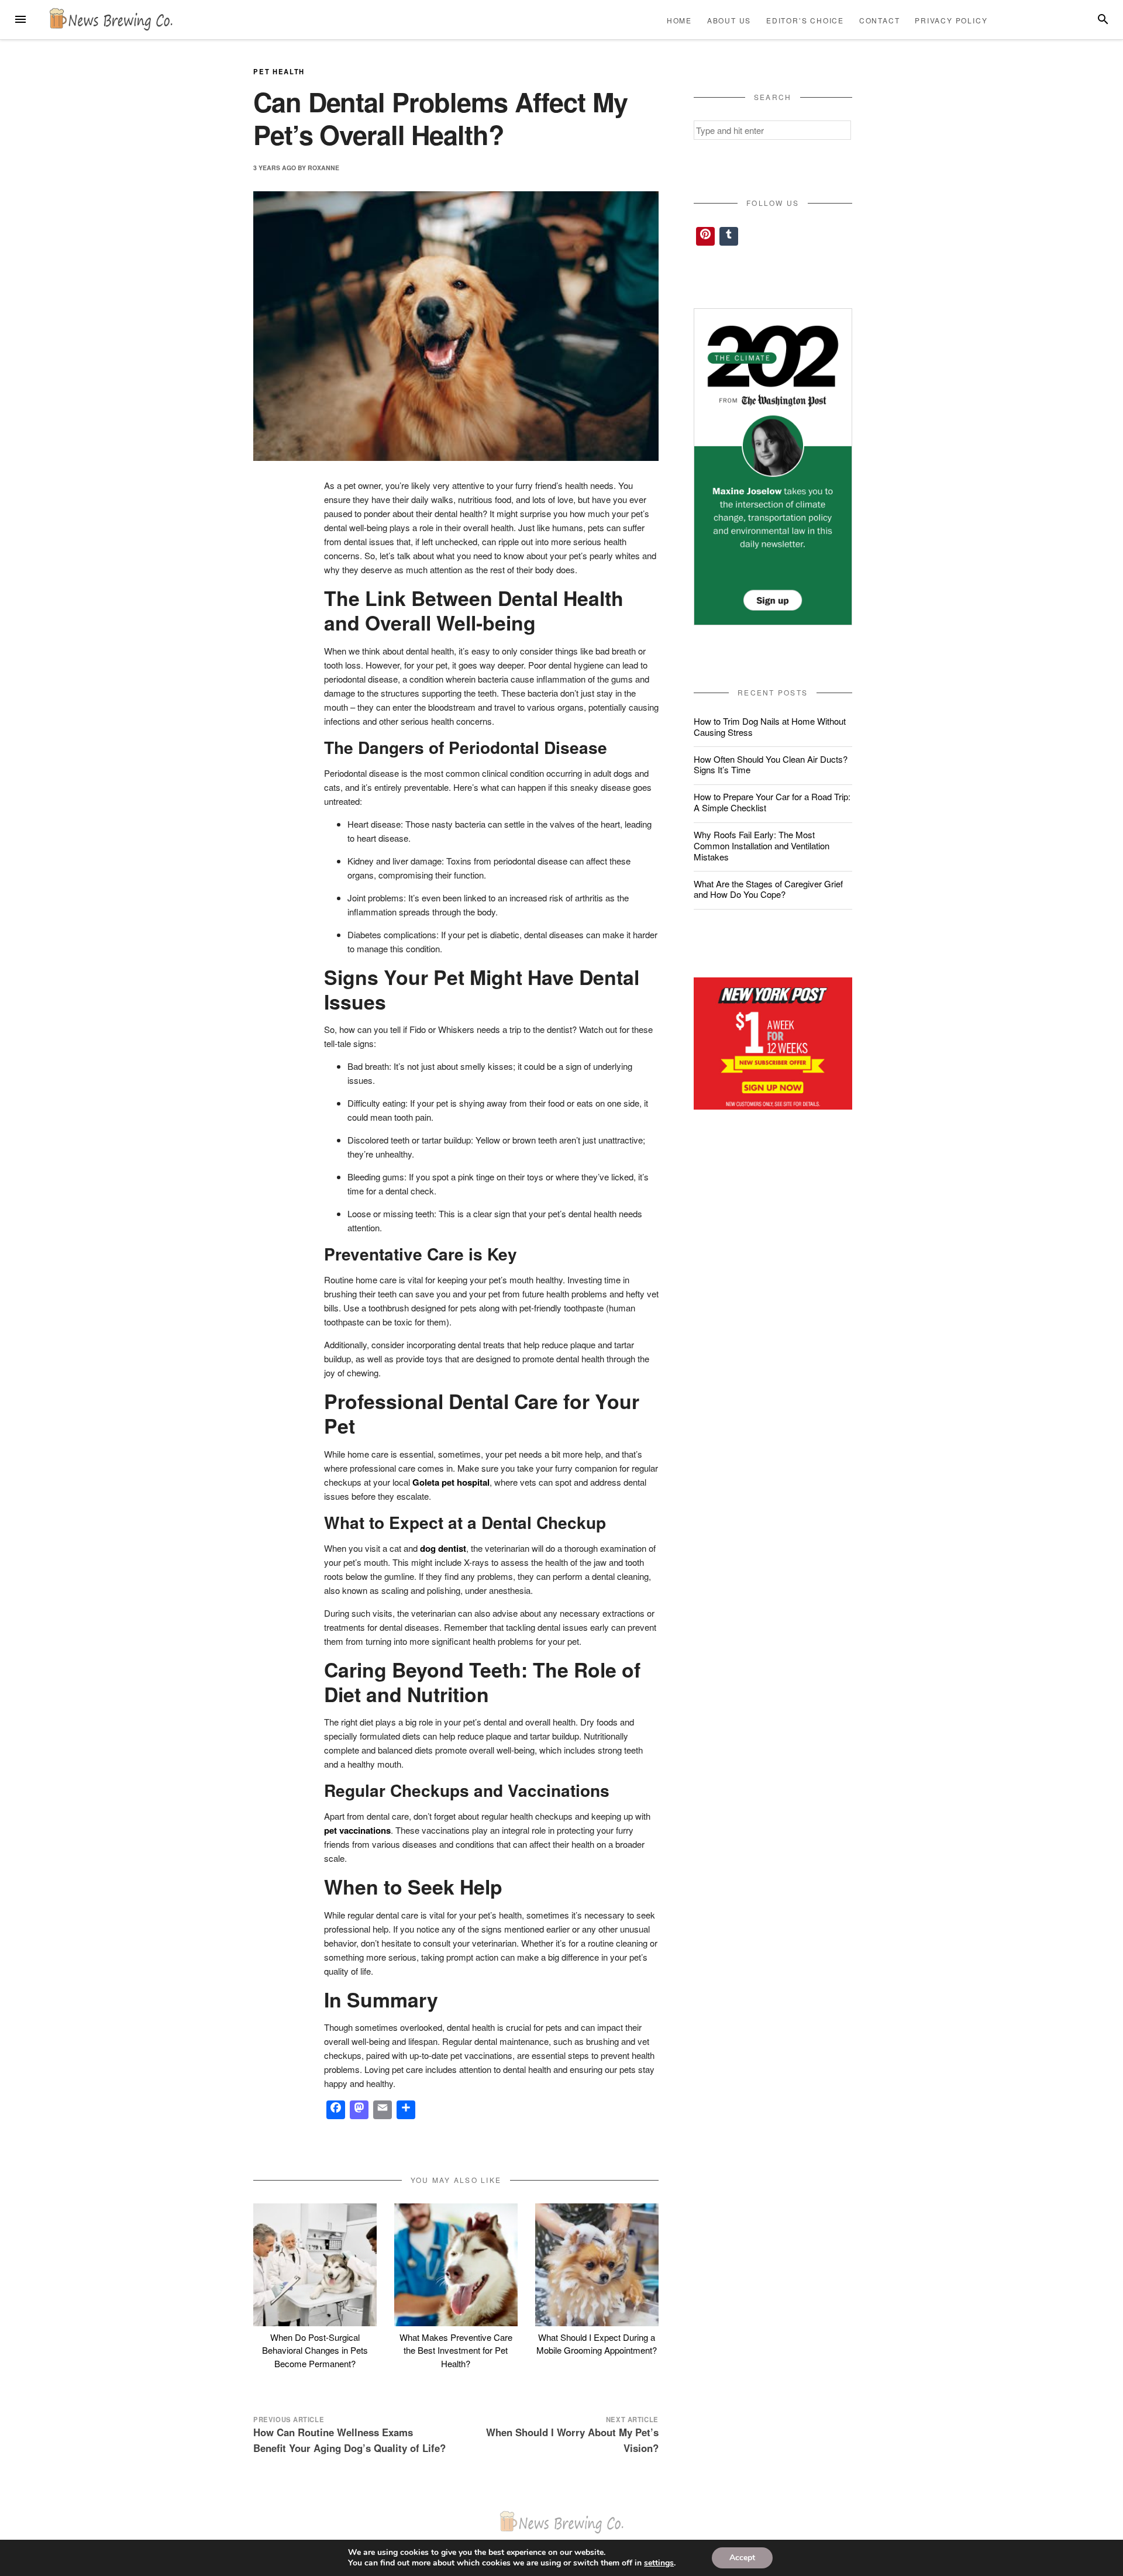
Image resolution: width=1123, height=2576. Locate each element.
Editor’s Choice (805, 20)
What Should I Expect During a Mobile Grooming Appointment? (597, 2344)
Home (679, 20)
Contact (880, 20)
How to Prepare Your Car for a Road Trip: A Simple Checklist (772, 802)
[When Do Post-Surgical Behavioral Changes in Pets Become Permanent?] (315, 2265)
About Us (729, 20)
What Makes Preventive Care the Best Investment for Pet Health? (456, 2350)
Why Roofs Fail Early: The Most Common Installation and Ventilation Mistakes (762, 846)
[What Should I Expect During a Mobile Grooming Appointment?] (597, 2265)
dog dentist (443, 1548)
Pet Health (279, 71)
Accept (742, 2558)
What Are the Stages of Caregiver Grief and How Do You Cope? (768, 889)
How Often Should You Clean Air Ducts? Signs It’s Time (771, 764)
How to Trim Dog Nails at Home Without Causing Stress (770, 726)
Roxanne (323, 168)
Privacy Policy (951, 20)
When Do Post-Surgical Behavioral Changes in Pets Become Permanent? (315, 2350)
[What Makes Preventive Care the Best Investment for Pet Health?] (456, 2265)
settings (659, 2563)
